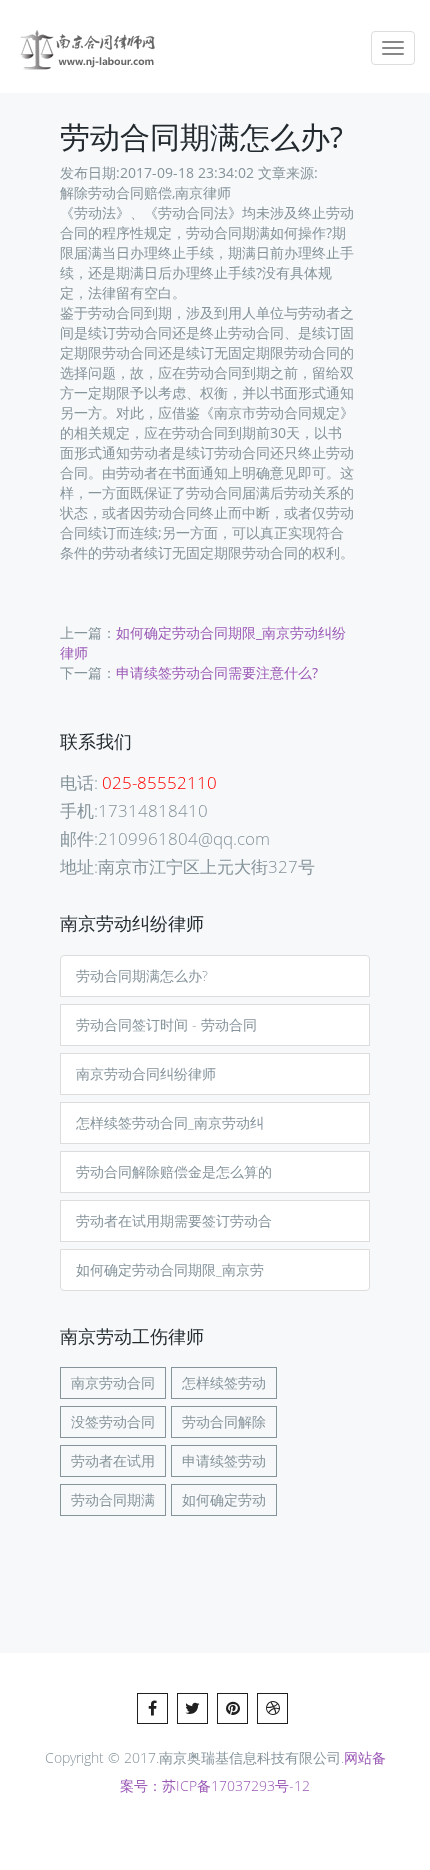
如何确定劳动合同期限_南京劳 (170, 1269)
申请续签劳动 (224, 1460)
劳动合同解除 (224, 1421)
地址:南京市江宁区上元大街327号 (187, 866)
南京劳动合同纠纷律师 (146, 1073)
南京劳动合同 (113, 1382)
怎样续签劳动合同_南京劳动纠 (170, 1122)
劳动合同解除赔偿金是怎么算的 (174, 1171)
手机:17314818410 (134, 810)
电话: (138, 782)
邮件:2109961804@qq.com (165, 838)
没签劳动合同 (113, 1421)
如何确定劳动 (224, 1499)
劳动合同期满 (113, 1499)
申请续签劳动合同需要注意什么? (217, 672)
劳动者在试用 (113, 1460)
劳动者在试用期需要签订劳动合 (174, 1220)
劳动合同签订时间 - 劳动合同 (166, 1024)
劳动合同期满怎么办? (142, 975)
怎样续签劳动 (224, 1382)
